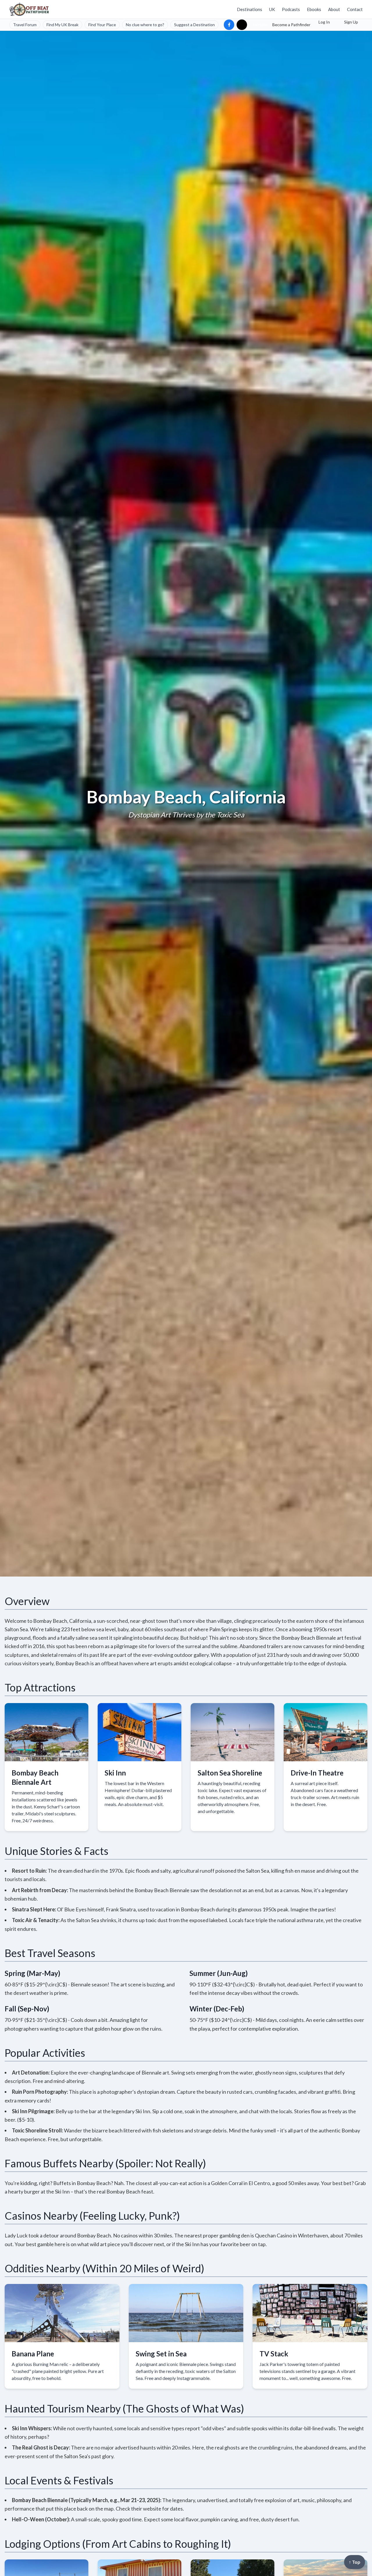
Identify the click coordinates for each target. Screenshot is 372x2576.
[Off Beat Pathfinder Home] (29, 9)
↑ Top (355, 2562)
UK (272, 9)
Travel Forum (25, 25)
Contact (355, 9)
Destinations (250, 9)
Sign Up (351, 22)
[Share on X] (242, 25)
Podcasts (291, 9)
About (334, 9)
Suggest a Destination (194, 25)
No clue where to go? (145, 25)
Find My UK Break (62, 25)
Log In (324, 22)
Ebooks (314, 9)
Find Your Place (102, 25)
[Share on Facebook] (229, 25)
